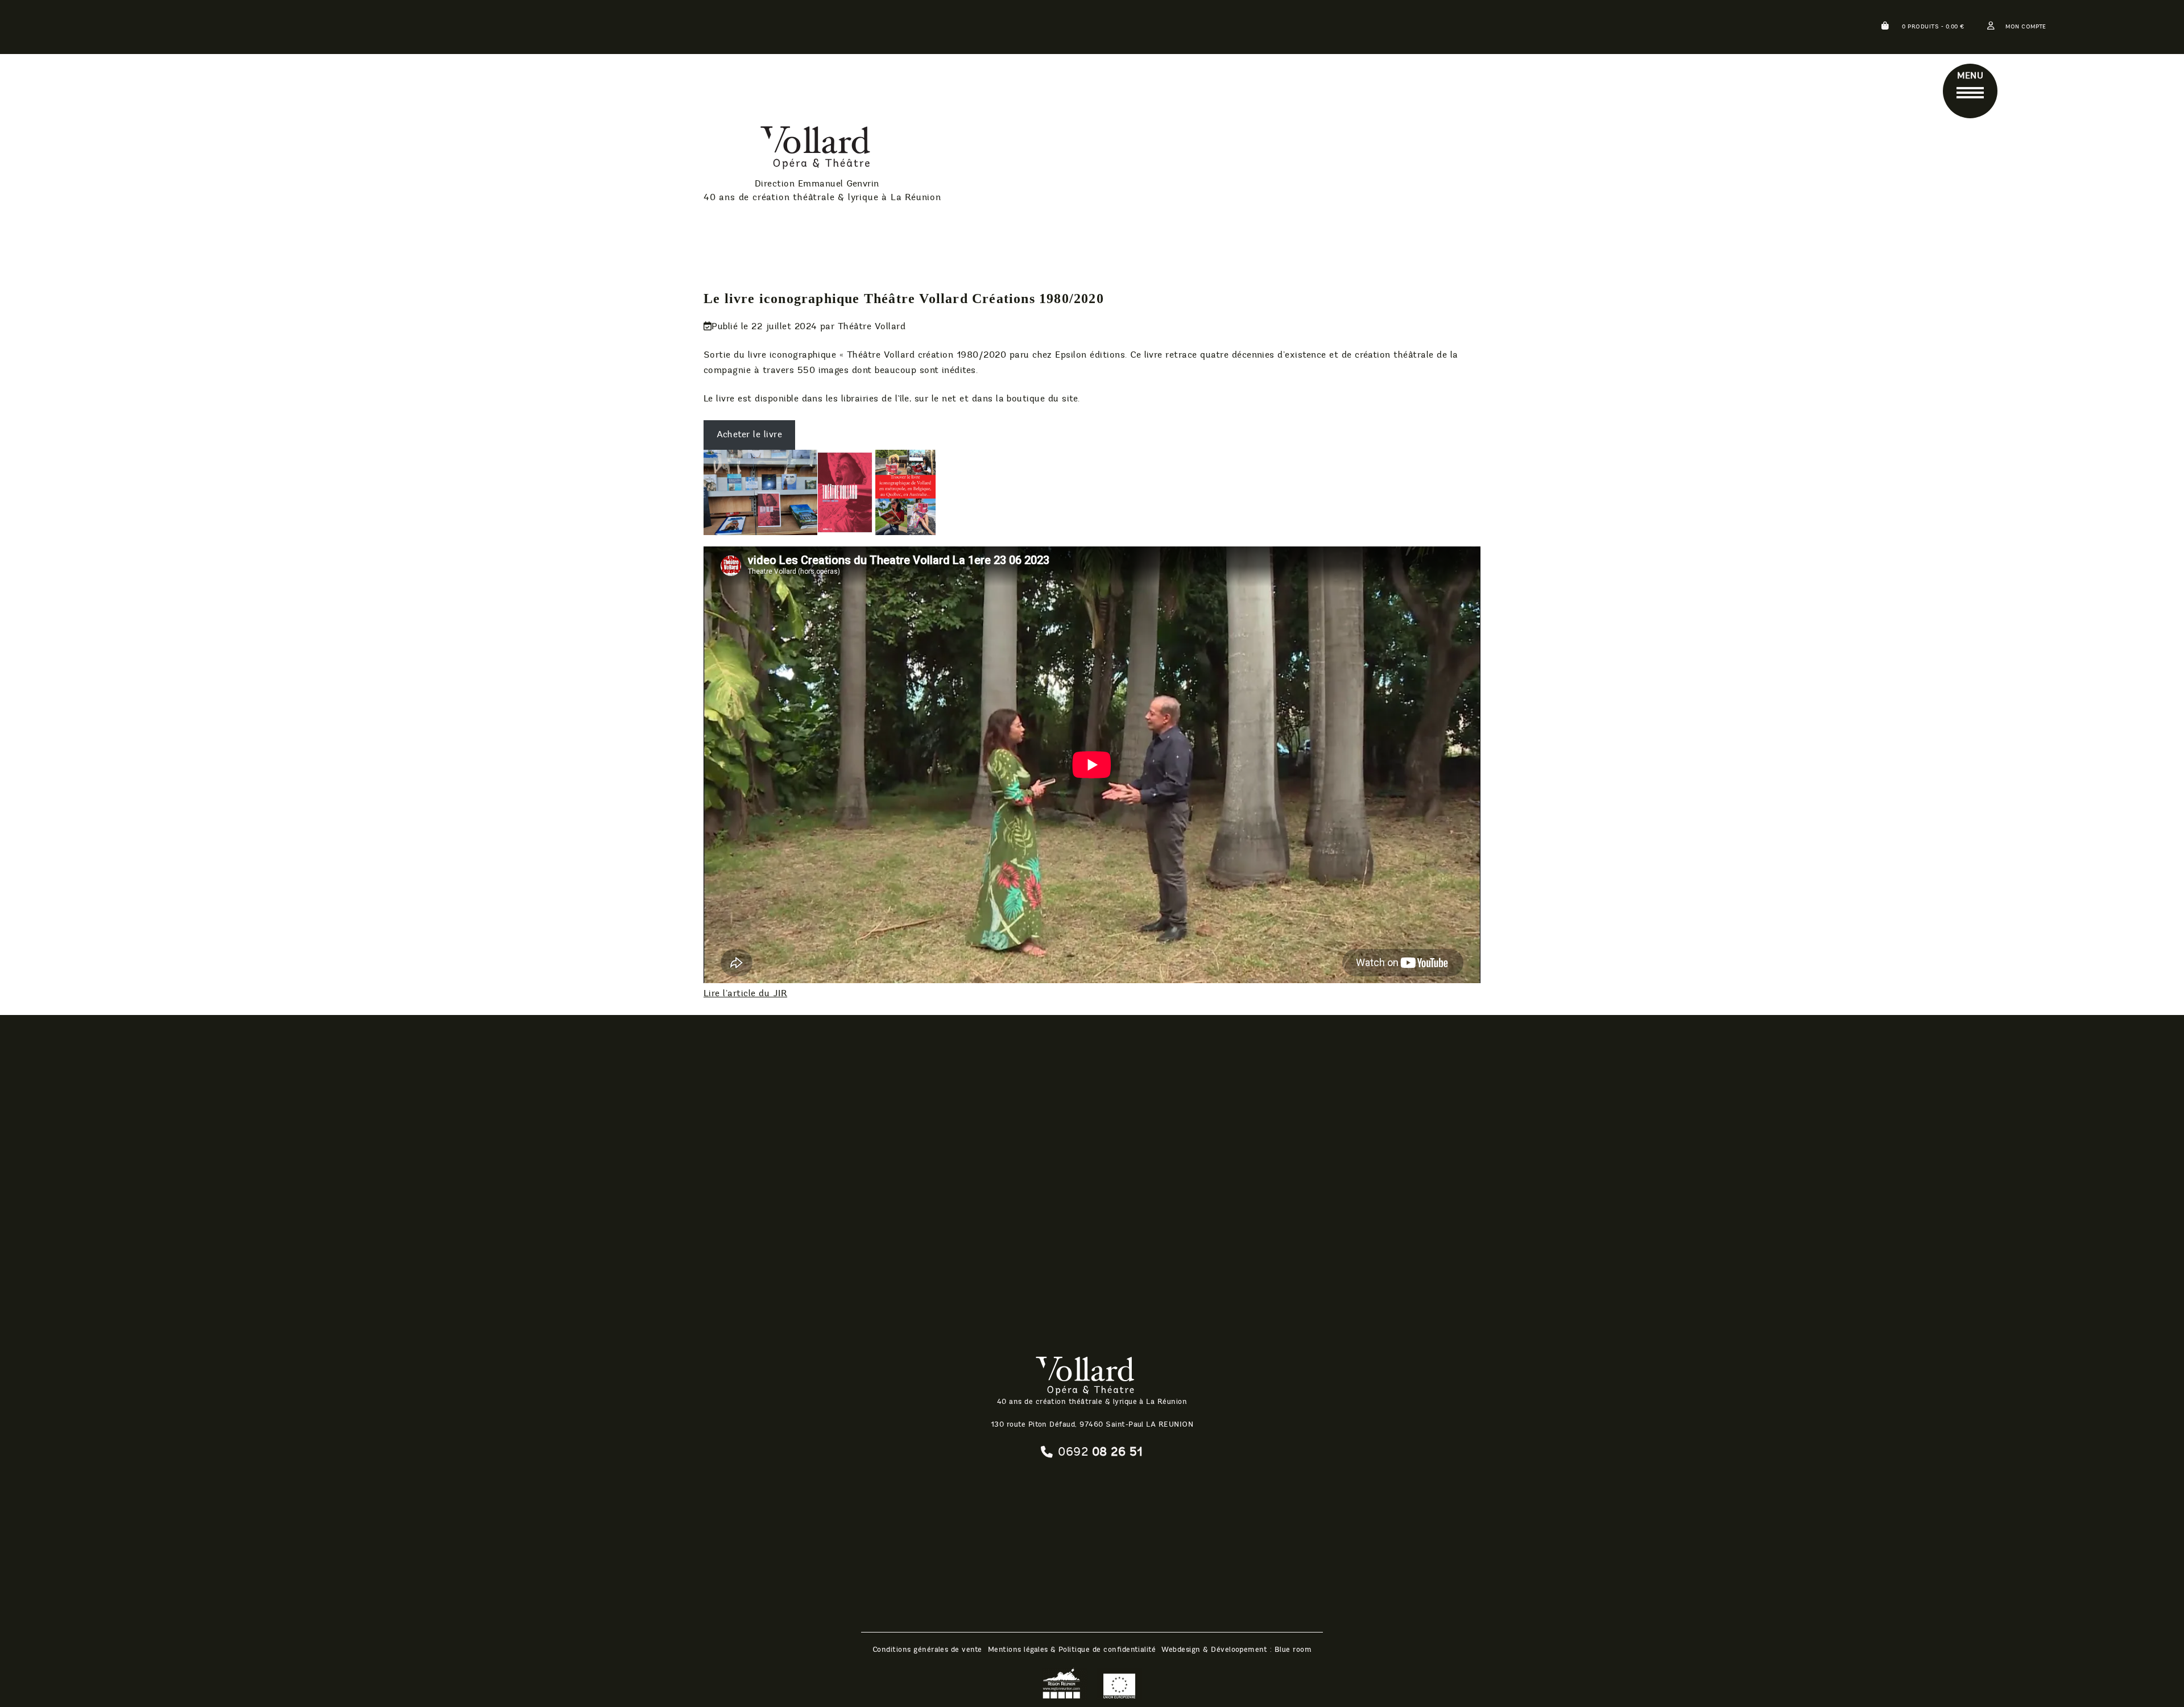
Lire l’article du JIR (745, 993)
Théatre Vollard (788, 150)
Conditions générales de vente (927, 1650)
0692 (1100, 1452)
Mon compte (2026, 27)
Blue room (1293, 1650)
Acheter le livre (749, 434)
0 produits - (1932, 27)
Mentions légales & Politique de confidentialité (1072, 1650)
